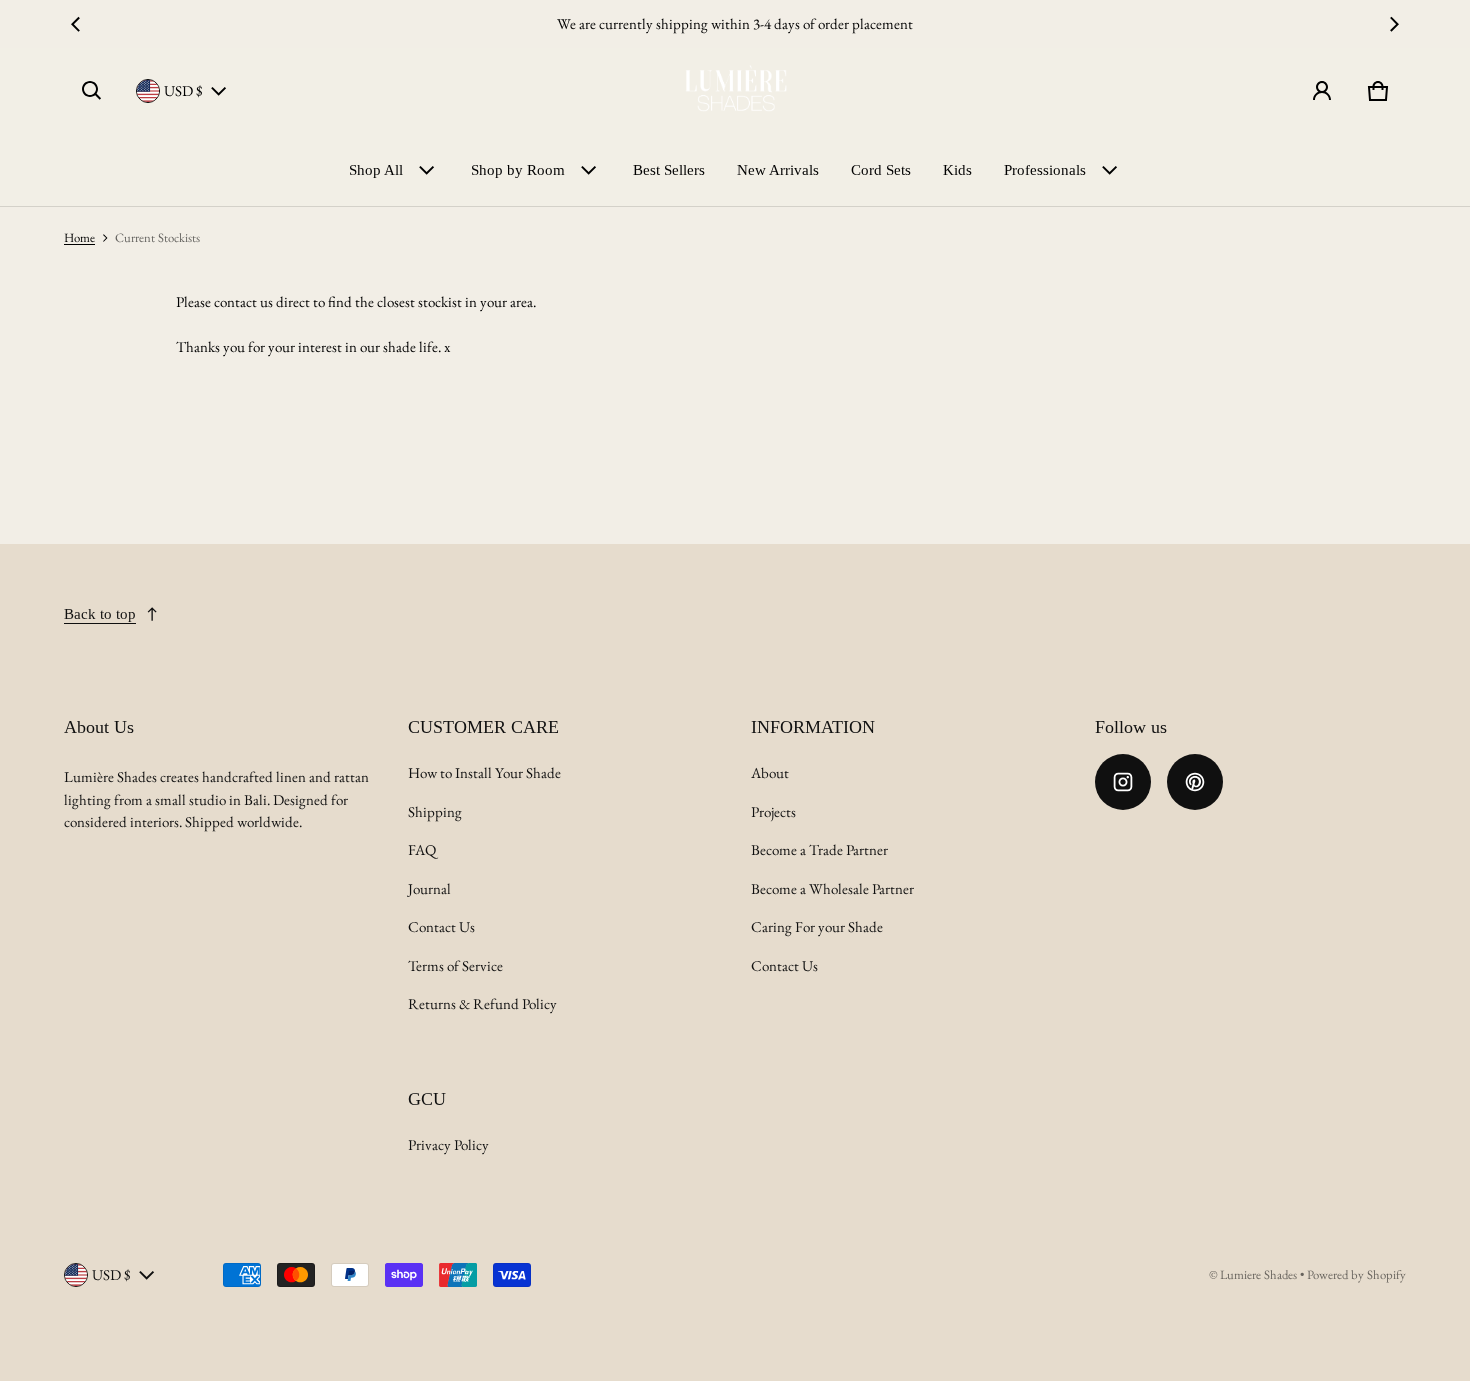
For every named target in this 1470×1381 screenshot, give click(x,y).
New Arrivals (778, 170)
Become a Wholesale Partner (832, 888)
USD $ (183, 90)
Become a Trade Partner (819, 849)
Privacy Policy (448, 1144)
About (770, 772)
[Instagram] (1123, 782)
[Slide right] (1394, 24)
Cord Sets (881, 170)
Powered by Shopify (1356, 1274)
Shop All (376, 170)
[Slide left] (76, 24)
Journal (429, 888)
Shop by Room (518, 170)
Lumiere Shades (1258, 1274)
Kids (957, 170)
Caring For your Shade (817, 926)
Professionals (1045, 170)
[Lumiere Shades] (735, 91)
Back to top (100, 614)
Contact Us (441, 926)
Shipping (435, 811)
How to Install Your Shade (484, 772)
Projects (773, 811)
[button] (92, 91)
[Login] (1322, 91)
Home (79, 237)
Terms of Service (455, 965)
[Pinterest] (1195, 782)
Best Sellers (669, 170)
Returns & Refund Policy (482, 1003)
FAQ (422, 849)
